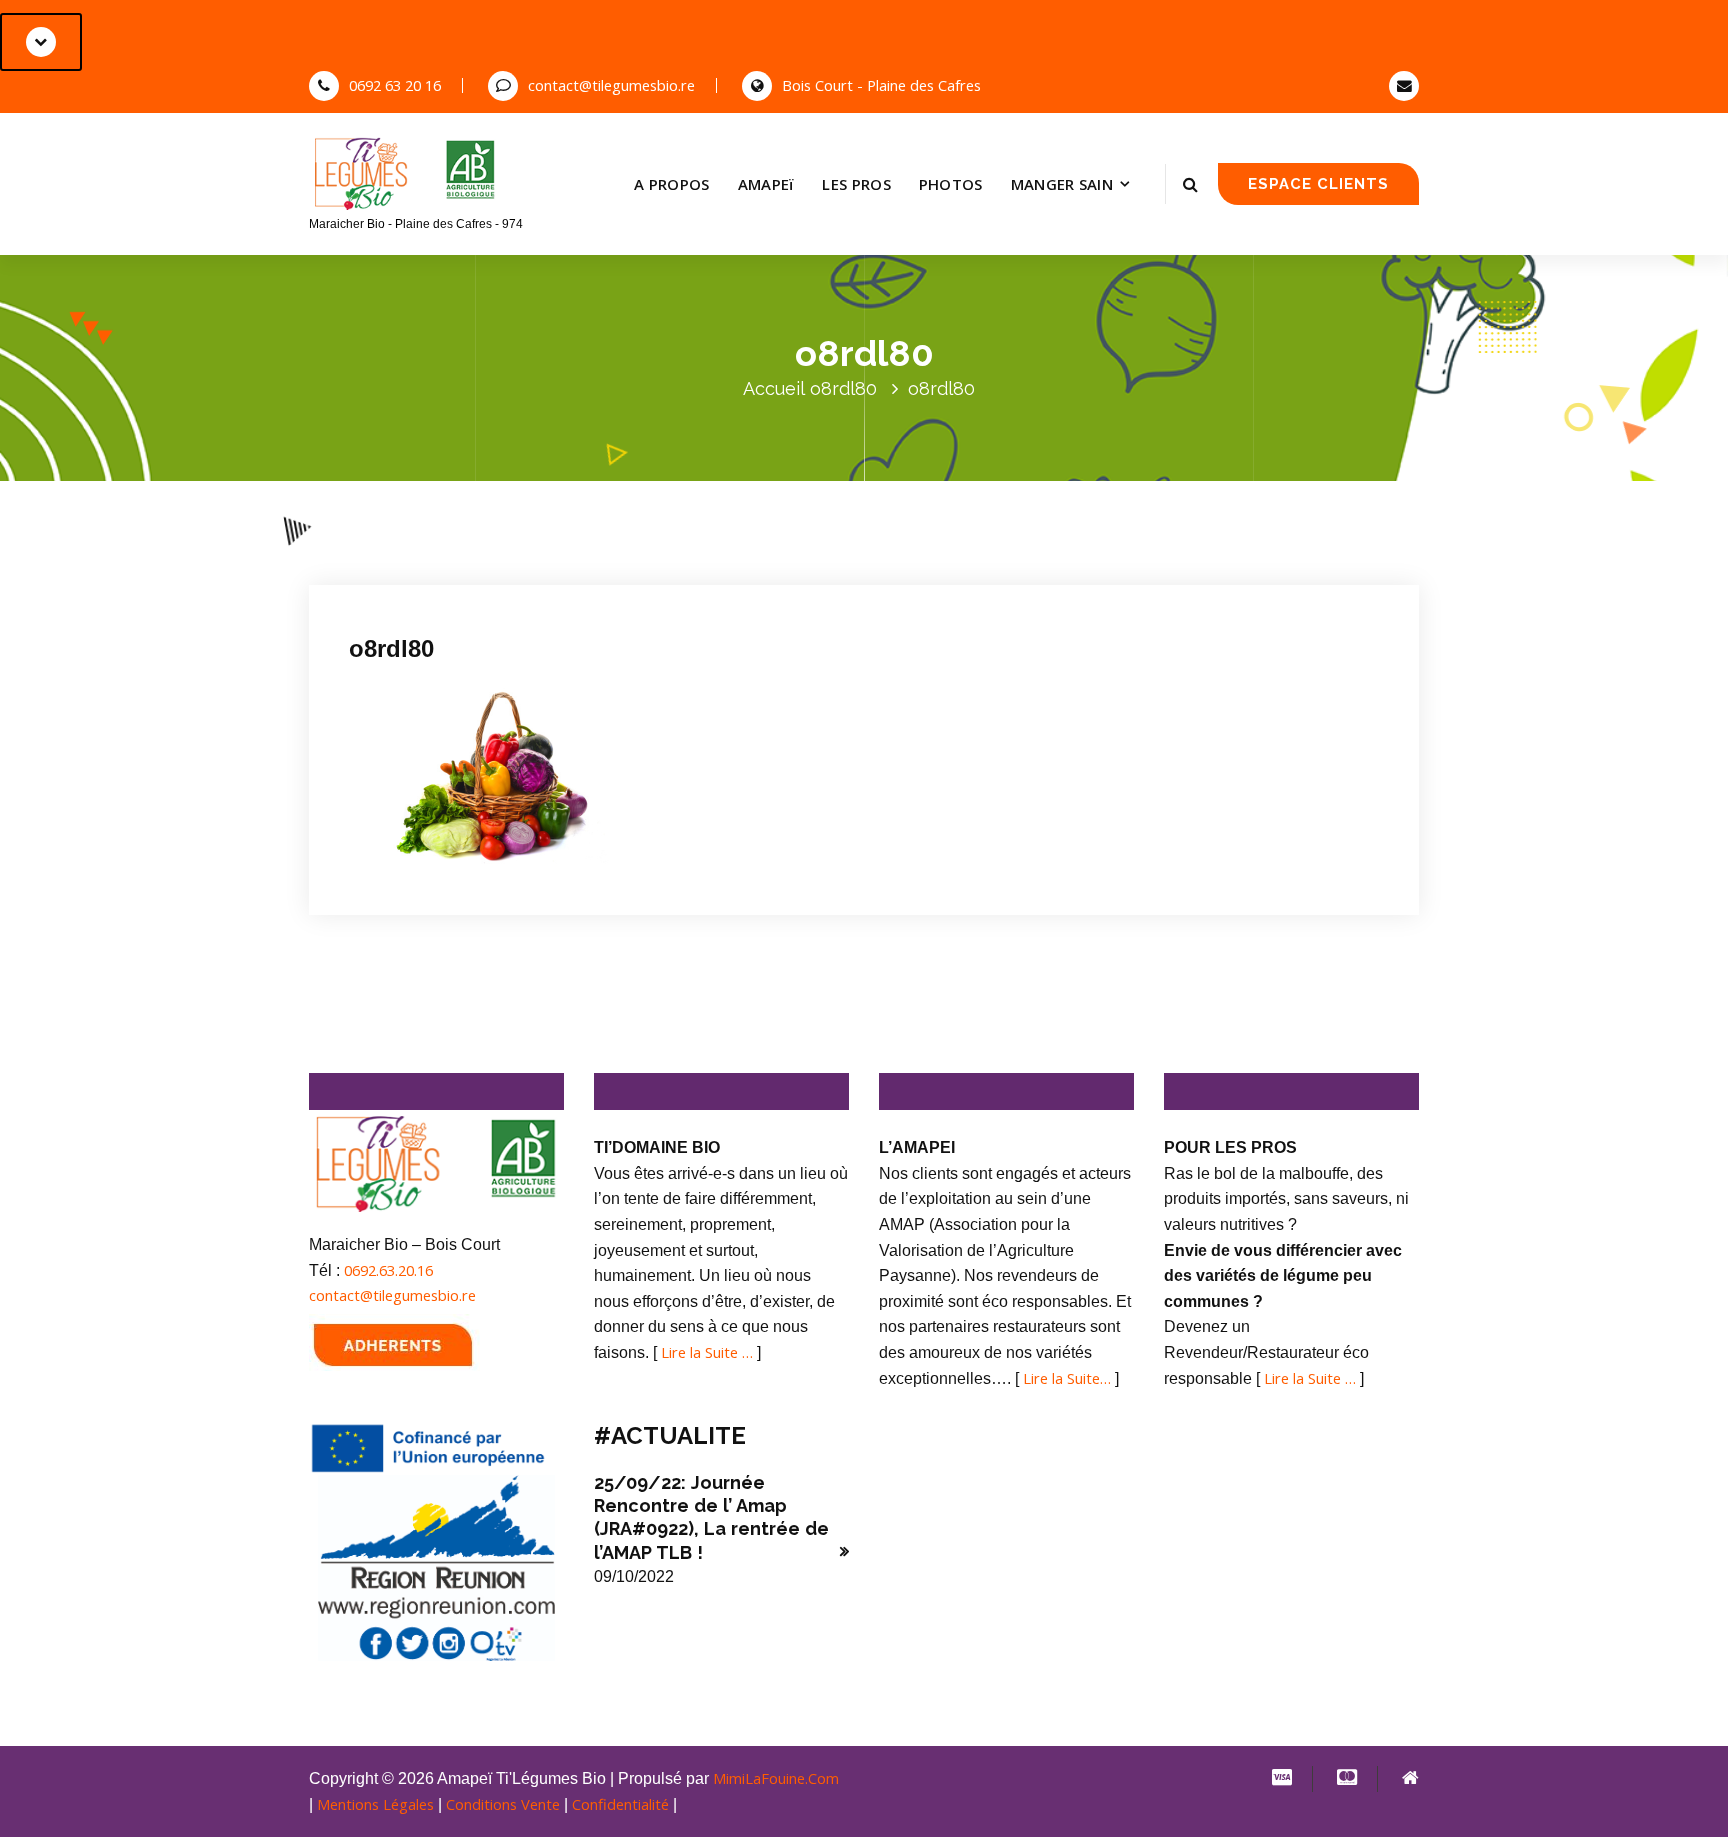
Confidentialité (620, 1804)
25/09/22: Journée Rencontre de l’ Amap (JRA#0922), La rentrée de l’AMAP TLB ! (711, 1517)
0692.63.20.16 (388, 1270)
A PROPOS (671, 184)
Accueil (774, 388)
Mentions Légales (375, 1804)
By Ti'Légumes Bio (608, 569)
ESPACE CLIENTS (1318, 183)
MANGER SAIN (1062, 184)
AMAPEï (766, 184)
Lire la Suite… (1067, 1378)
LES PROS (856, 184)
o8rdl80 (843, 388)
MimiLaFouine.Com (776, 1778)
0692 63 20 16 (395, 85)
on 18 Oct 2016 (465, 569)
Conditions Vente (503, 1804)
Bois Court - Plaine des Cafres (881, 85)
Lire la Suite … (707, 1352)
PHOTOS (951, 184)
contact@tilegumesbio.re (611, 85)
